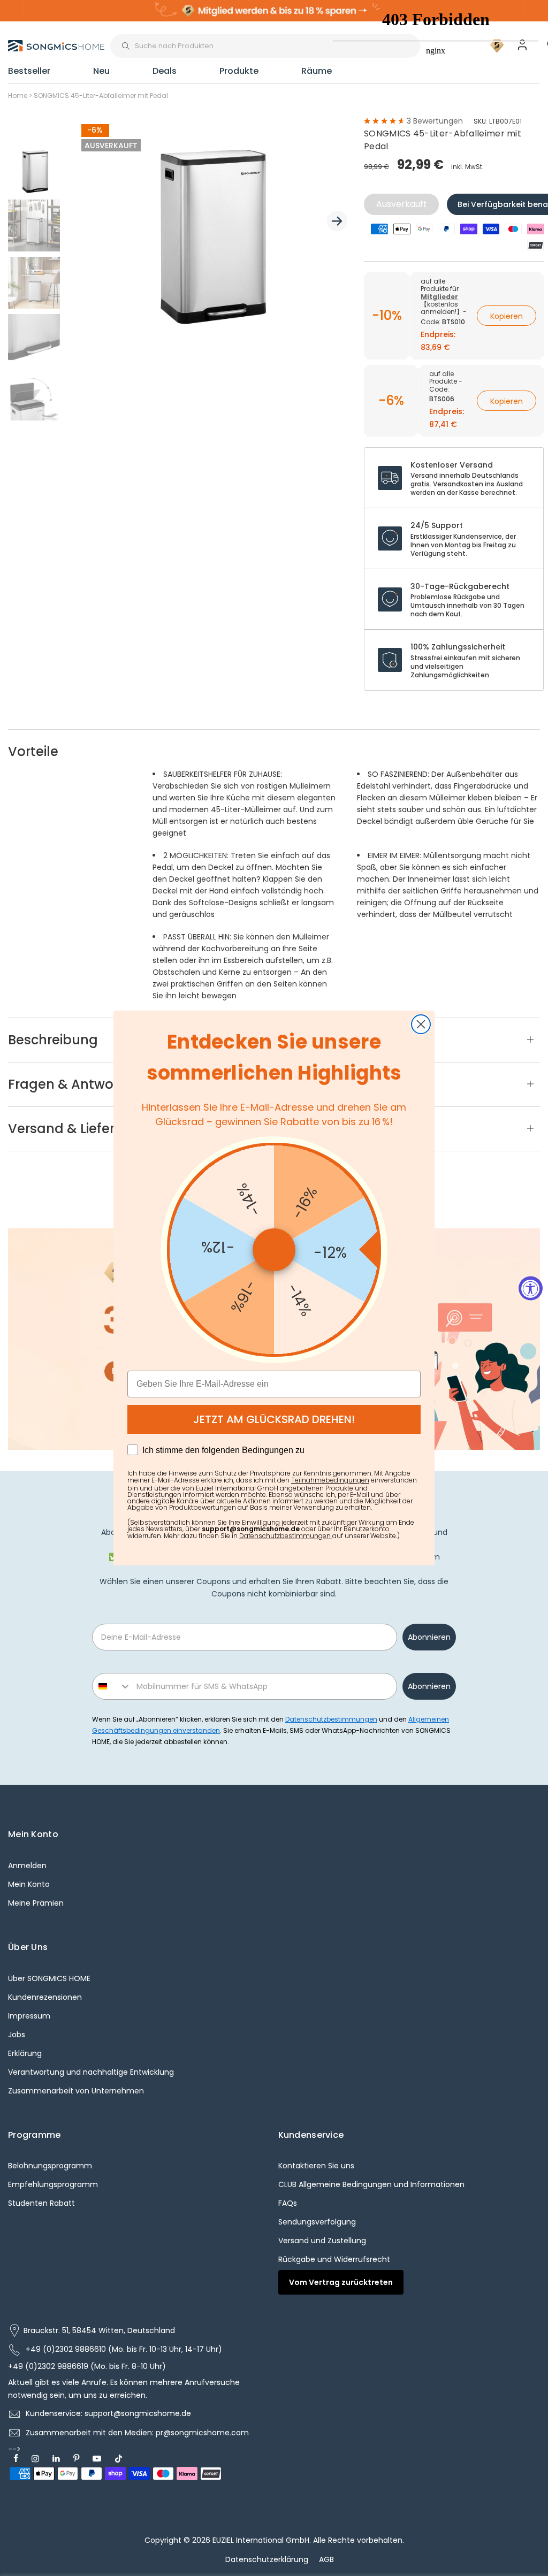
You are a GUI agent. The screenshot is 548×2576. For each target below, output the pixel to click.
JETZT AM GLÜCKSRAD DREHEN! (274, 1419)
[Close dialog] (421, 1024)
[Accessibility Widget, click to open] (531, 1288)
